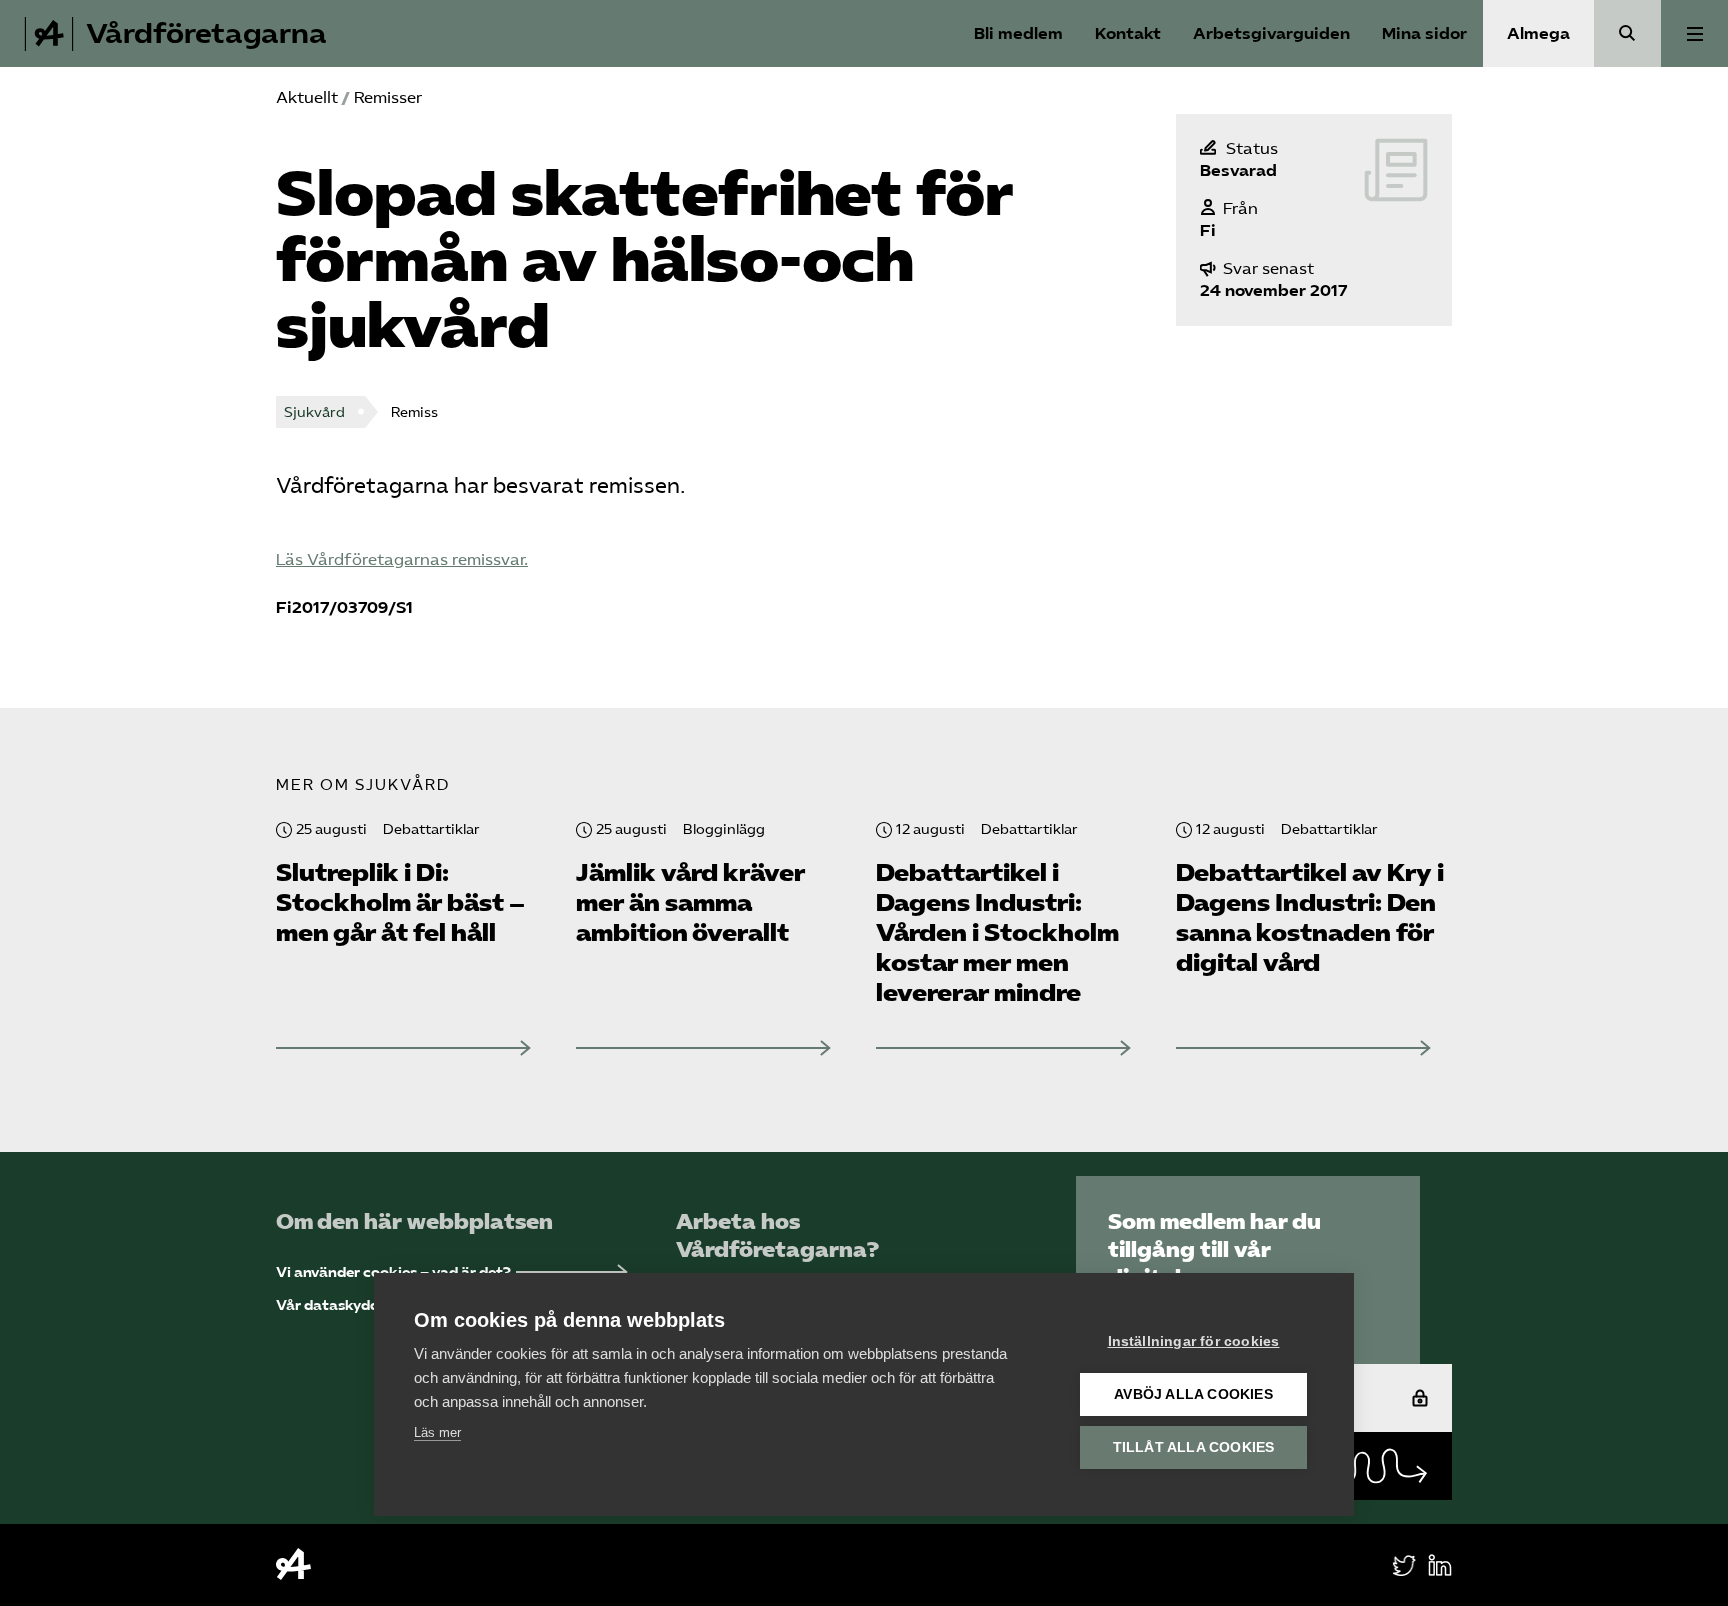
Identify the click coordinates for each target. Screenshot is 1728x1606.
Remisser (388, 97)
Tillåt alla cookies (1194, 1447)
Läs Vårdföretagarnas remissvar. (402, 559)
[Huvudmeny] (1694, 33)
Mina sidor (1424, 33)
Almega (1538, 33)
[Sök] (1627, 33)
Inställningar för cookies (1194, 1341)
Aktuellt (307, 97)
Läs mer (437, 1432)
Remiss (414, 412)
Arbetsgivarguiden (1271, 33)
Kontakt (1128, 33)
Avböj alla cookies (1193, 1394)
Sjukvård (314, 412)
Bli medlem (1018, 33)
